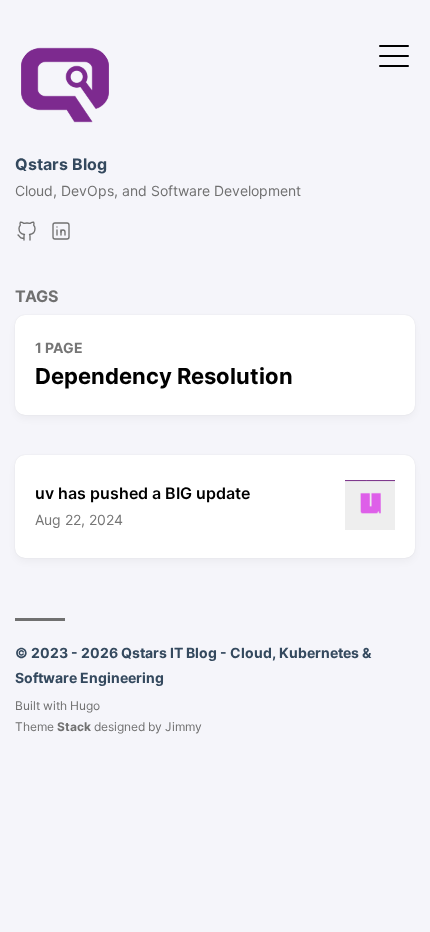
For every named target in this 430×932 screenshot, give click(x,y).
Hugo (85, 705)
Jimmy (183, 726)
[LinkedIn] (61, 237)
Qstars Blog (61, 164)
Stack (74, 726)
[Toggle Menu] (394, 54)
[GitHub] (27, 237)
